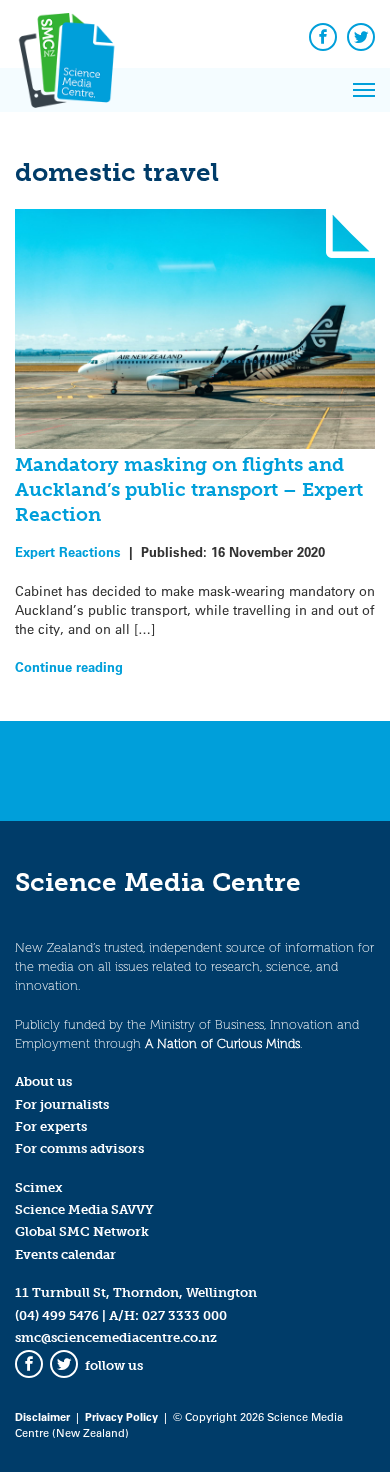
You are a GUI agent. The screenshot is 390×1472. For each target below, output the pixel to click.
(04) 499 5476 (57, 1315)
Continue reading (69, 666)
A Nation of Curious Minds (222, 1043)
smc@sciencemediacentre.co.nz (116, 1337)
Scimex (39, 1187)
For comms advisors (79, 1148)
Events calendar (65, 1254)
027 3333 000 (184, 1315)
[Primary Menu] (364, 90)
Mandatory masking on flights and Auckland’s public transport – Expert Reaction (189, 489)
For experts (51, 1126)
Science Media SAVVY (84, 1209)
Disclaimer (42, 1416)
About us (43, 1081)
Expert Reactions (68, 551)
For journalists (62, 1104)
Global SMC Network (82, 1231)
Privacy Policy (121, 1416)
